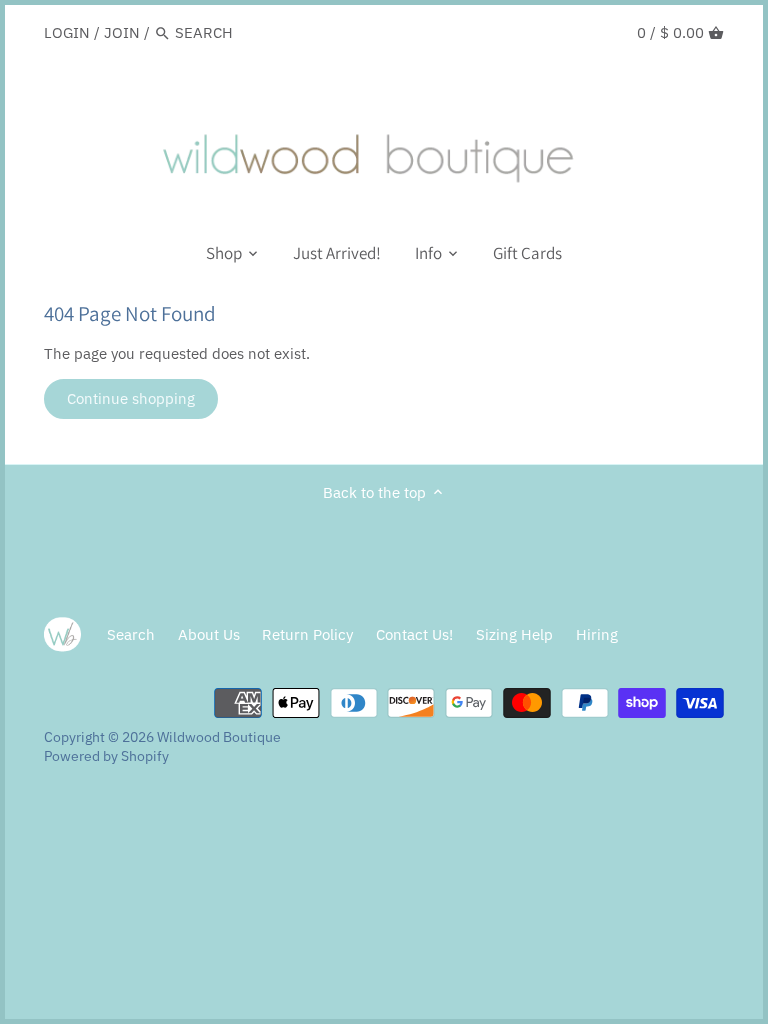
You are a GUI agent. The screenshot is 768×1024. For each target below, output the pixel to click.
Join (122, 32)
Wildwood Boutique (219, 737)
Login (67, 32)
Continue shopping (131, 398)
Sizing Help (514, 634)
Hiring (597, 634)
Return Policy (307, 634)
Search (131, 634)
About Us (209, 634)
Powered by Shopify (106, 756)
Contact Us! (414, 634)
